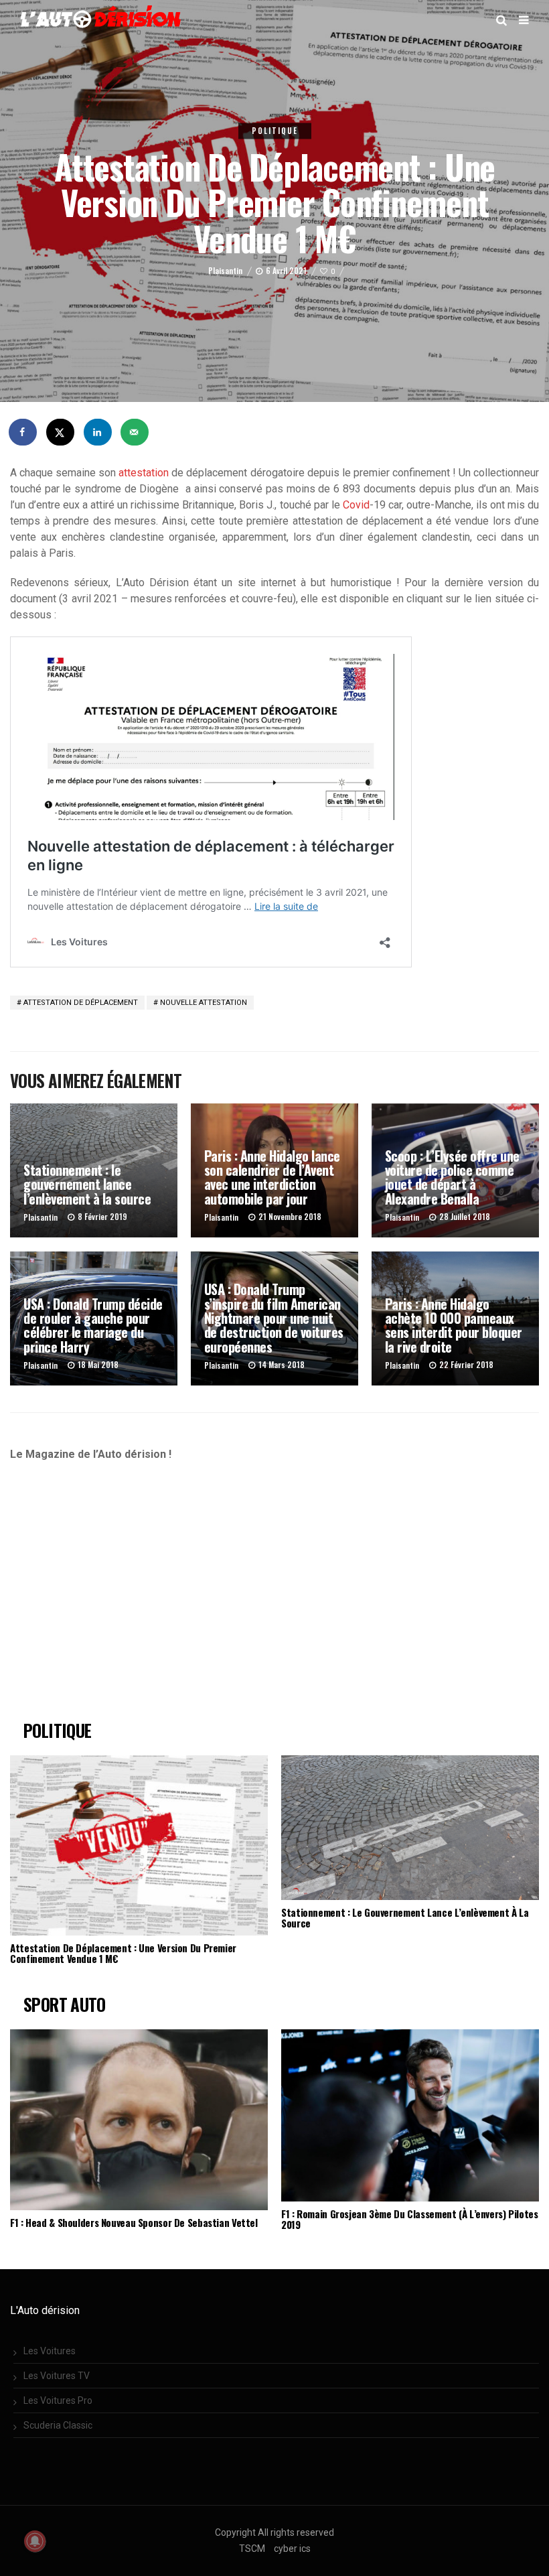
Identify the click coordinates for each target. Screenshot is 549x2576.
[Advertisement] (122, 1597)
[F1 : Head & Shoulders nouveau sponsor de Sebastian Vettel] (139, 2120)
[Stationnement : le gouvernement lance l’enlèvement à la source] (410, 1828)
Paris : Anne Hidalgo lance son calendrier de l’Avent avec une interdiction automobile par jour (272, 1177)
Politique (275, 131)
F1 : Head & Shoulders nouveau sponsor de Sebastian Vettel (134, 2222)
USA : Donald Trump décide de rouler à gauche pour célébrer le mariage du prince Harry (93, 1325)
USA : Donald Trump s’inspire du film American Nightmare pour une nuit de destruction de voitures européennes (274, 1317)
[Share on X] (61, 432)
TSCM (252, 2549)
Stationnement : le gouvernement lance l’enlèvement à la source (87, 1184)
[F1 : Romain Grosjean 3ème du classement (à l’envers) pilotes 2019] (410, 2115)
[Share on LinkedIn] (98, 432)
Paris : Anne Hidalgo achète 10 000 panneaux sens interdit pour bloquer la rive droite (454, 1325)
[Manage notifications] (35, 2541)
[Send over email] (135, 432)
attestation (144, 473)
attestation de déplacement (81, 1003)
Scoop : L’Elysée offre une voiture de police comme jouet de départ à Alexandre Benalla (452, 1177)
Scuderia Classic (58, 2425)
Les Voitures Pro (58, 2400)
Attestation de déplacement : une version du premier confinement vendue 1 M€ (123, 1953)
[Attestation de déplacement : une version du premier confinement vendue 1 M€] (139, 1846)
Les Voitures (50, 2351)
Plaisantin (225, 271)
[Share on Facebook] (23, 432)
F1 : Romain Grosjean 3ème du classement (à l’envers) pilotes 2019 (410, 2219)
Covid (356, 505)
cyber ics (292, 2549)
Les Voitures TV (57, 2376)
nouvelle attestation (204, 1003)
